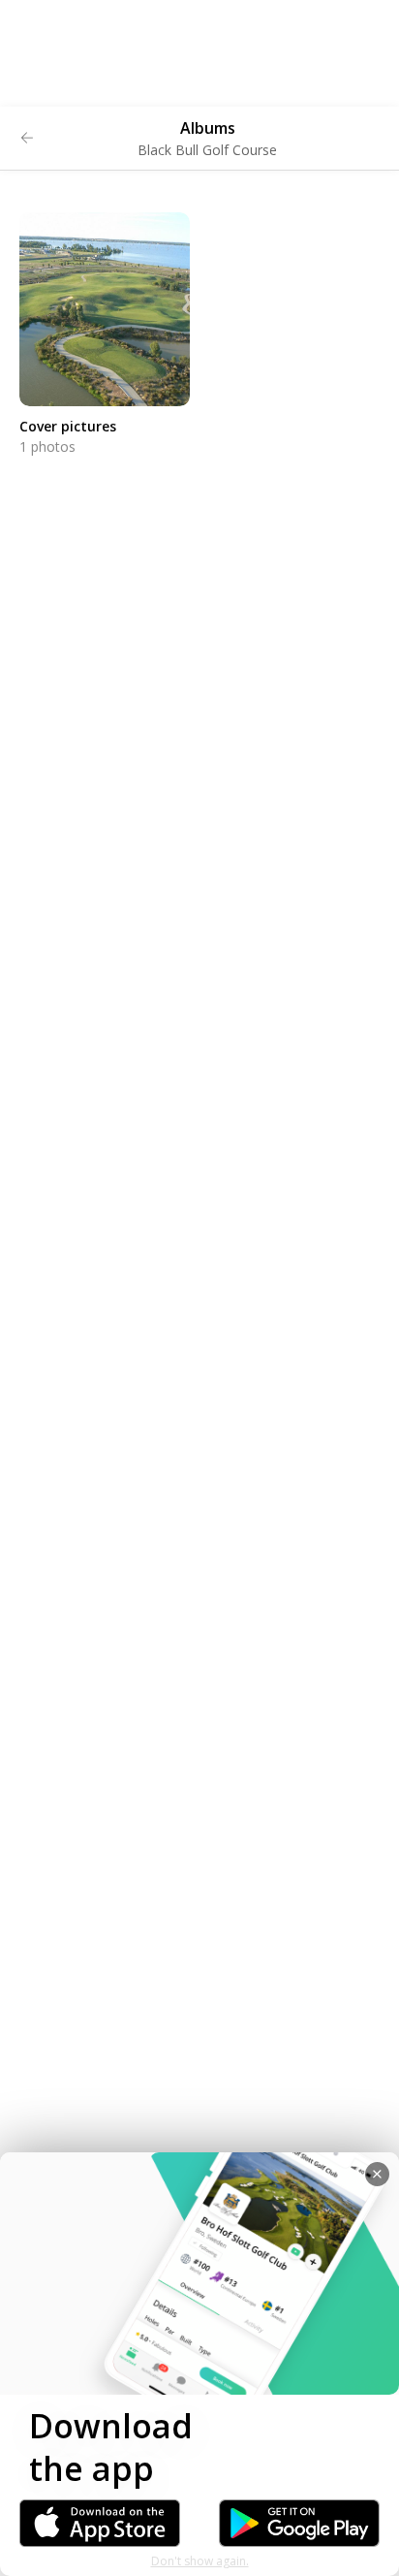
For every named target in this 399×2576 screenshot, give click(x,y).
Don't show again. (200, 2561)
